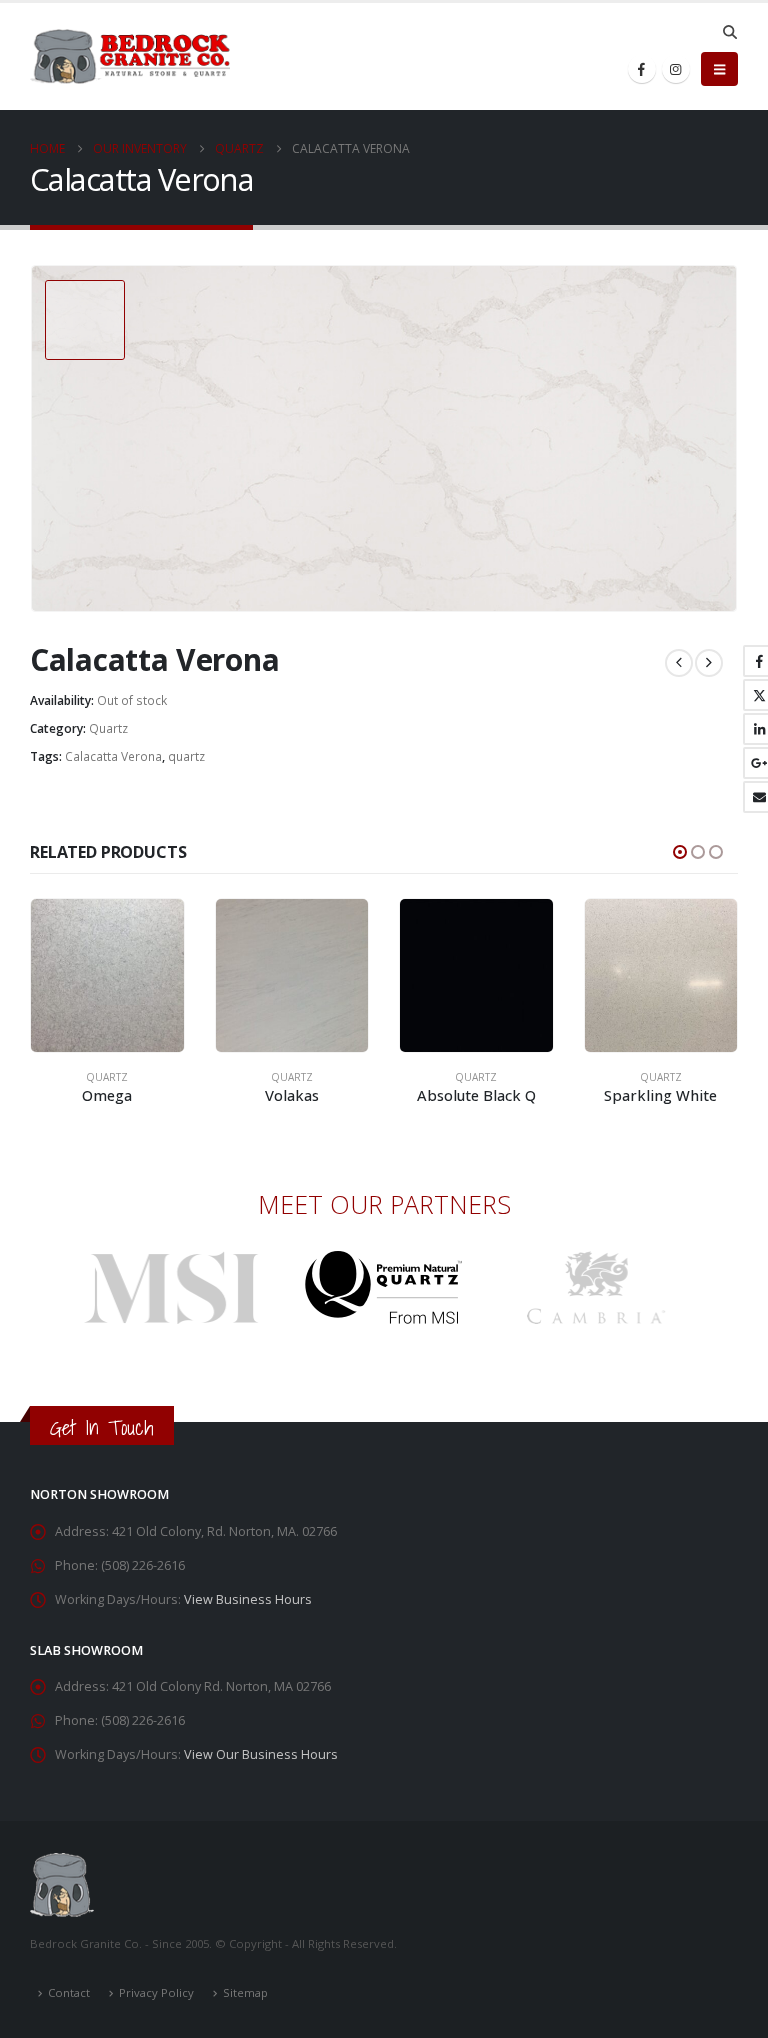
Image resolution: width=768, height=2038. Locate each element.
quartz (186, 756)
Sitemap (245, 1992)
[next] (709, 663)
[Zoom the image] (171, 1262)
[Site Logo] (130, 57)
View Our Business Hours (261, 1754)
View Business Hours (248, 1599)
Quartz (108, 728)
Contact (69, 1992)
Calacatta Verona (113, 756)
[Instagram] (676, 69)
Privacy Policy (156, 1992)
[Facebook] (642, 69)
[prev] (679, 663)
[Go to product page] (107, 975)
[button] (729, 32)
